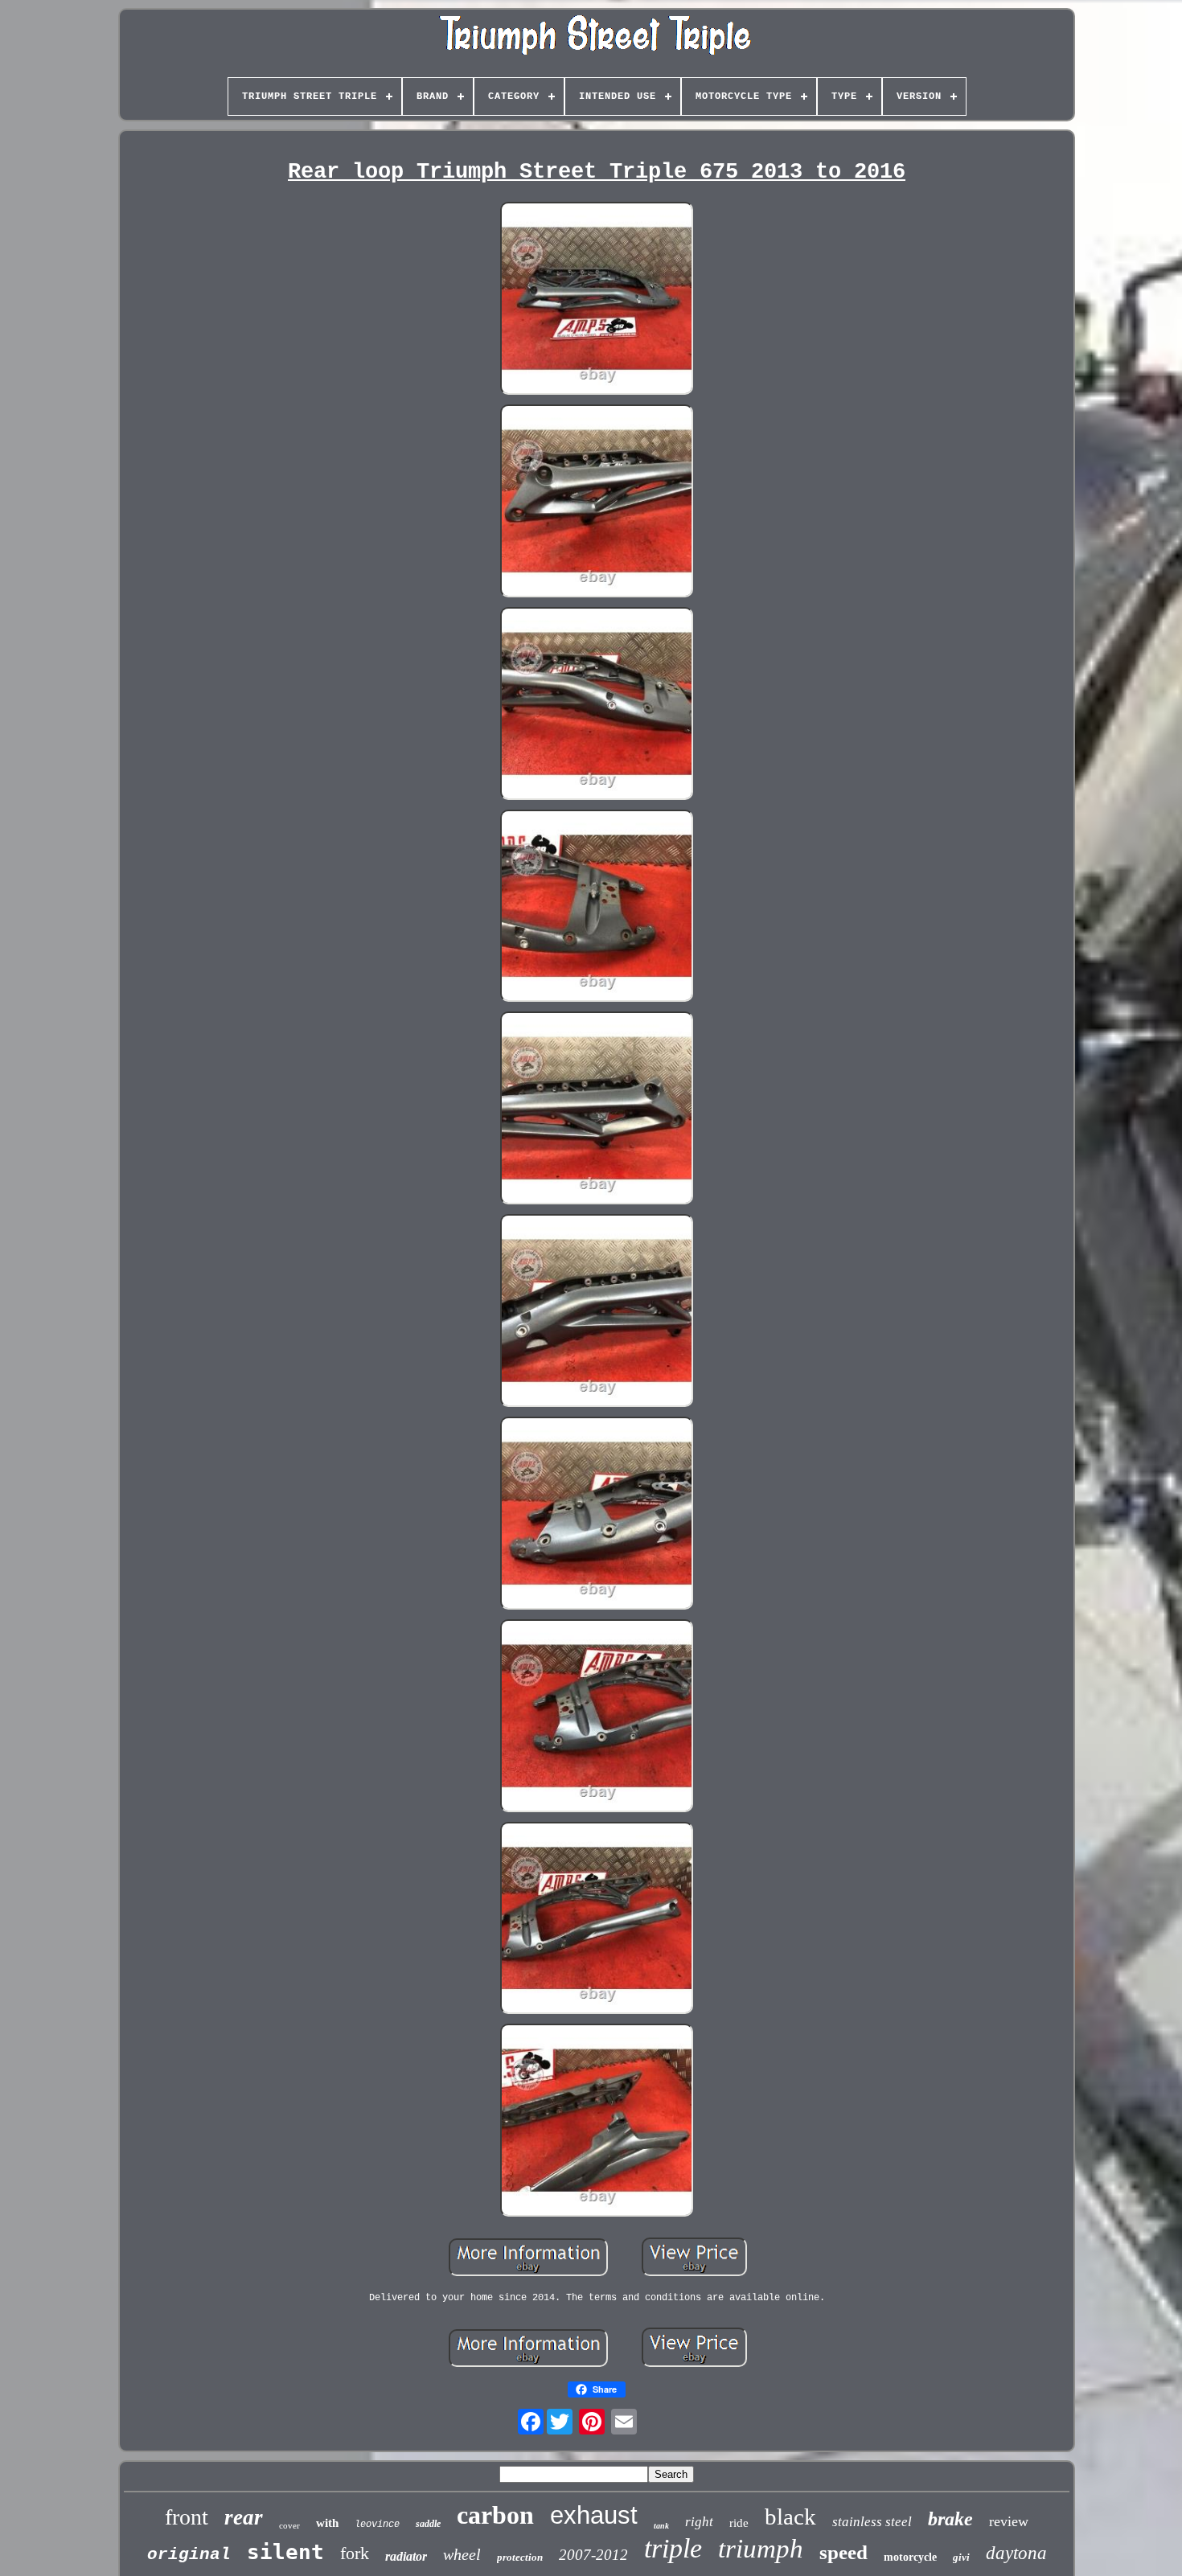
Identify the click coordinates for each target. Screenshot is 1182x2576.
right (699, 2522)
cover (289, 2525)
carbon (495, 2515)
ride (739, 2523)
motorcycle (910, 2557)
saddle (428, 2524)
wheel (462, 2554)
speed (843, 2552)
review (1009, 2521)
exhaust (594, 2515)
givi (961, 2557)
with (327, 2523)
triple (673, 2548)
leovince (377, 2525)
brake (950, 2519)
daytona (1016, 2553)
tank (661, 2526)
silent (285, 2552)
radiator (406, 2556)
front (187, 2517)
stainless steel (872, 2522)
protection (520, 2557)
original (189, 2555)
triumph (761, 2549)
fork (355, 2553)
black (790, 2517)
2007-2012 (593, 2555)
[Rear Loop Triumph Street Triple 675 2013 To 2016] (597, 300)
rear (244, 2517)
